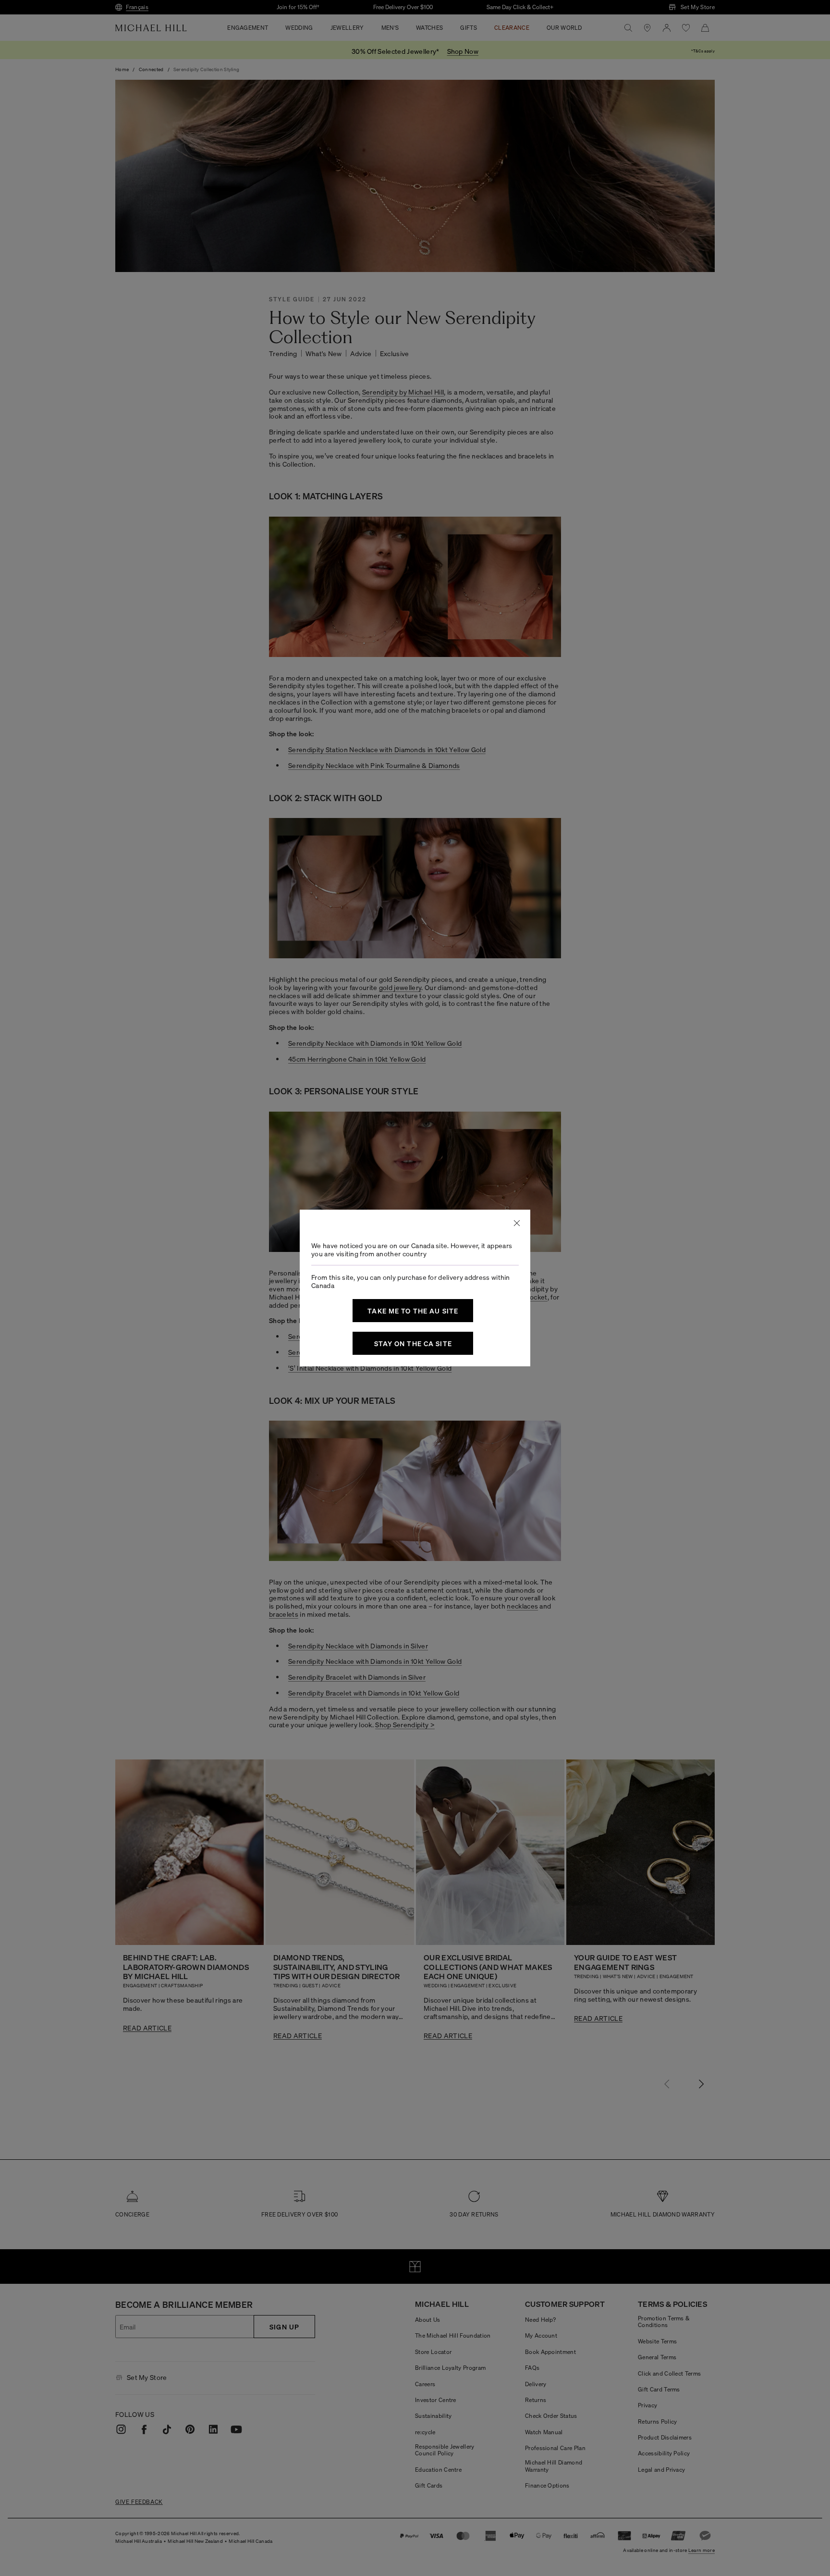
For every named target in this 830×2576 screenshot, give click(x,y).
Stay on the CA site (413, 1343)
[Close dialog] (517, 1223)
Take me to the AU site (413, 1311)
